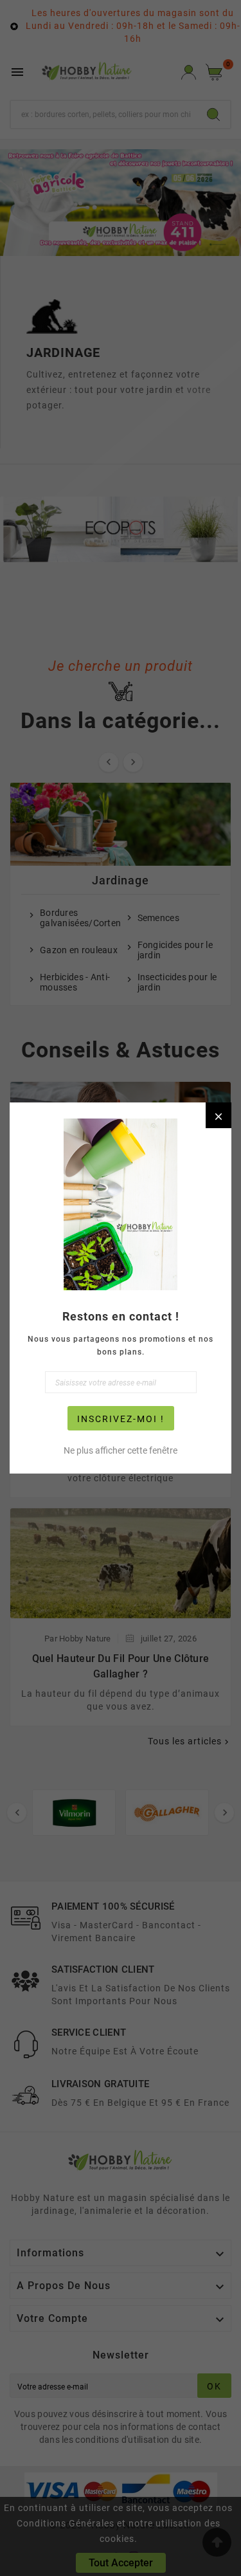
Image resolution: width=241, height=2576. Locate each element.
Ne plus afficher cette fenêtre (121, 1450)
